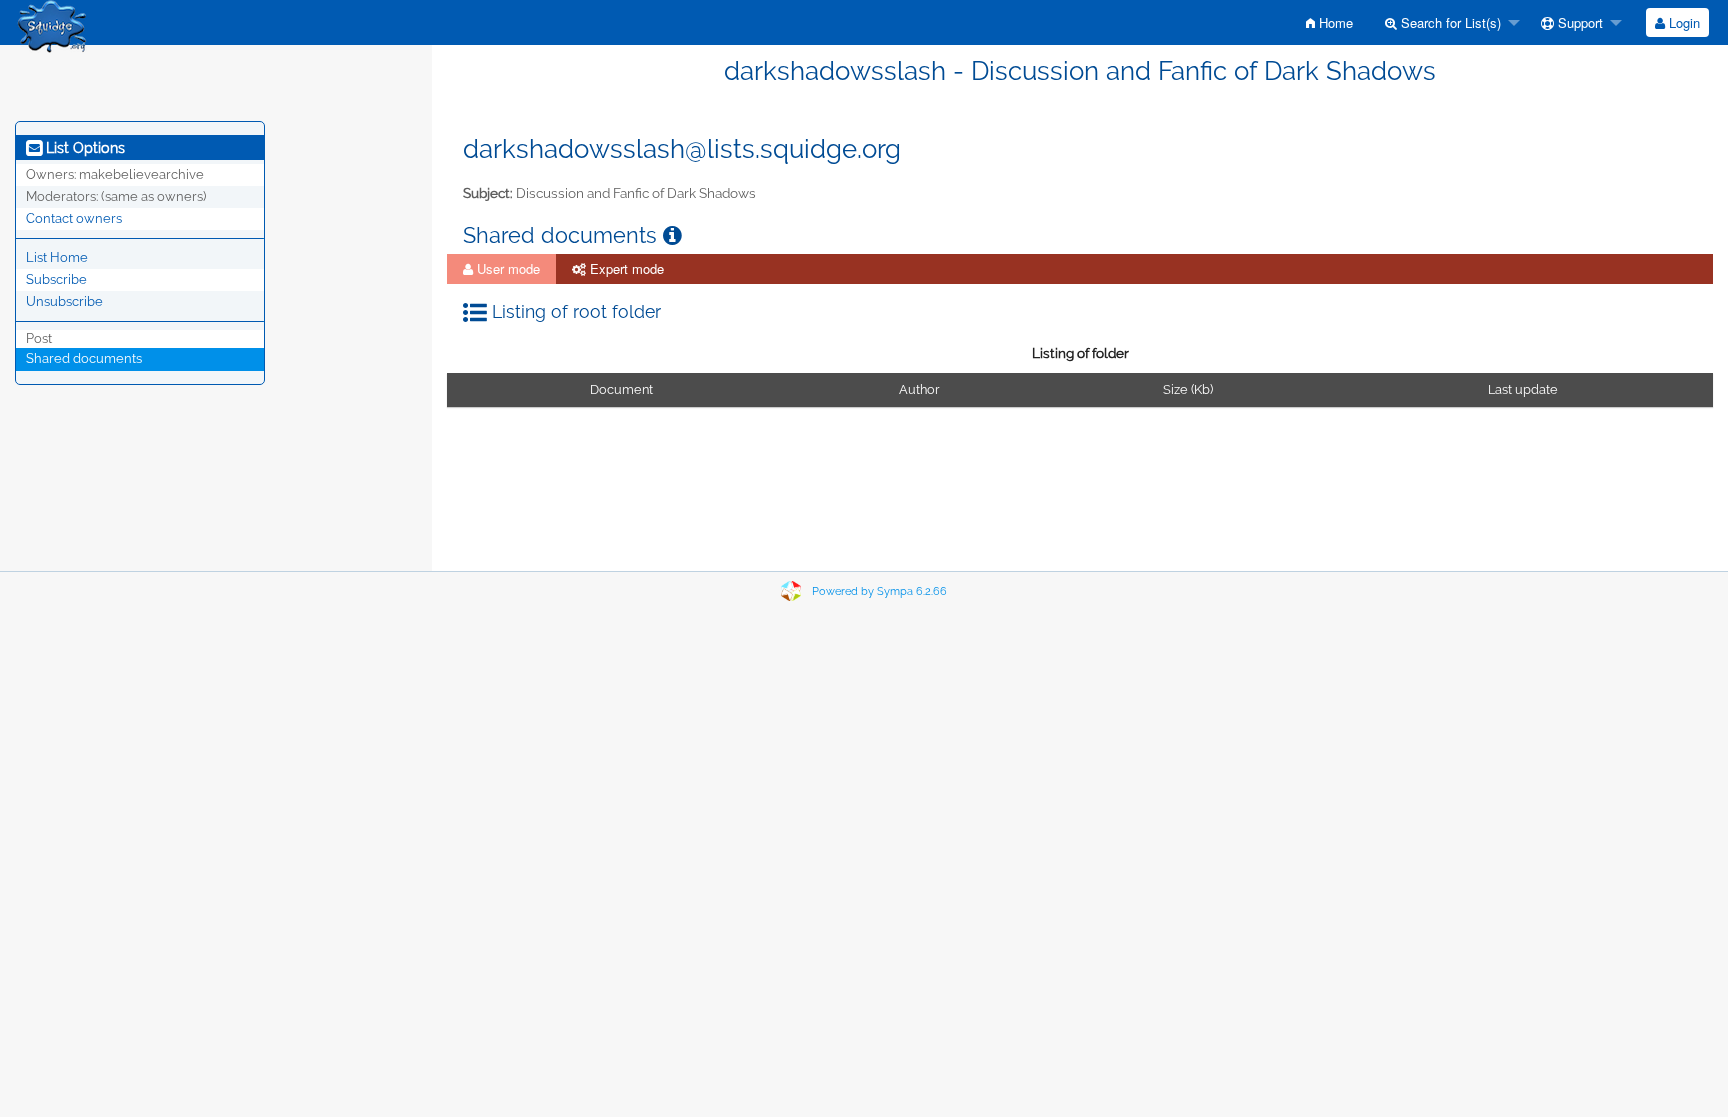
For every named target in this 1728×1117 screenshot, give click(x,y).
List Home (57, 257)
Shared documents (84, 358)
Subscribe (56, 279)
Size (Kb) (1188, 389)
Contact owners (74, 218)
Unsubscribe (64, 301)
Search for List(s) (1449, 22)
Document (621, 389)
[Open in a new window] (672, 235)
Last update (1523, 389)
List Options (83, 148)
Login (1682, 22)
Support (1578, 22)
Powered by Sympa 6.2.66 (879, 591)
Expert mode (625, 268)
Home (1334, 22)
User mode (506, 268)
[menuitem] (1329, 22)
